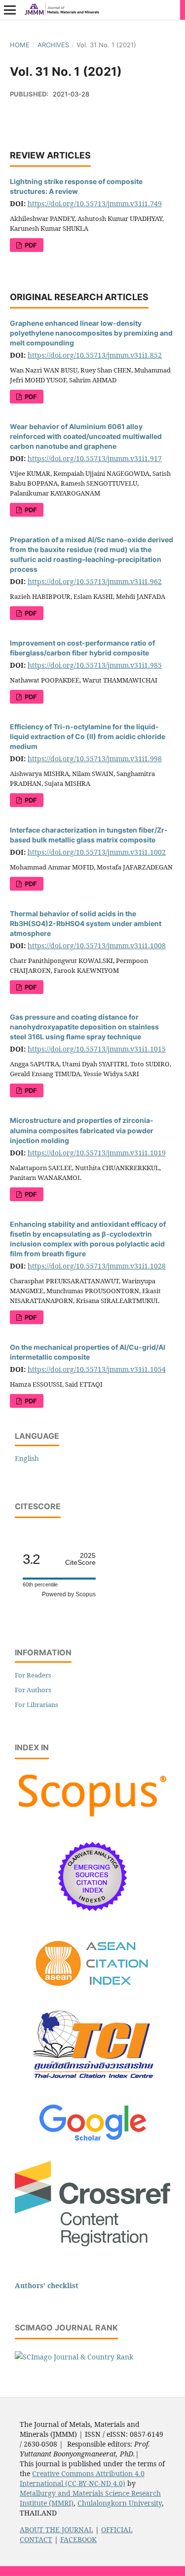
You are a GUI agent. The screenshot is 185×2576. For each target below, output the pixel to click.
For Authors (33, 1690)
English (27, 1458)
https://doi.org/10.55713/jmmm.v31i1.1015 (97, 1049)
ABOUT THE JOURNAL (56, 2529)
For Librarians (37, 1705)
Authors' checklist (47, 2285)
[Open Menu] (10, 10)
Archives (53, 45)
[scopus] (92, 1817)
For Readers (33, 1675)
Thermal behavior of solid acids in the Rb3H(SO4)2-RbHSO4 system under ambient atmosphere (86, 923)
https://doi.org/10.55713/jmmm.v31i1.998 (95, 759)
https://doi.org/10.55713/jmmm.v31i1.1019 (97, 1153)
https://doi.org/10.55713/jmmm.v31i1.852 (95, 355)
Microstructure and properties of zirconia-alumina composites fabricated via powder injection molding (82, 1130)
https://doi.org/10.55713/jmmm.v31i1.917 (95, 458)
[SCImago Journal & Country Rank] (74, 2357)
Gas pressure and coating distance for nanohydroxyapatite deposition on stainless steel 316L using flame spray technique (84, 1027)
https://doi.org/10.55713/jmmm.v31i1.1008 (97, 946)
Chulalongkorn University (120, 2503)
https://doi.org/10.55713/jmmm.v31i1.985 (95, 665)
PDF (30, 245)
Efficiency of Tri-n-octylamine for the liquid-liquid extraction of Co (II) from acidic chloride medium (88, 736)
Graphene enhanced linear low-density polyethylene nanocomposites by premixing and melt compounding (91, 333)
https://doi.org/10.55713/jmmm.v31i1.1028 (97, 1266)
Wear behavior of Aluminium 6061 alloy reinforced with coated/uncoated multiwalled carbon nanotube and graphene (86, 436)
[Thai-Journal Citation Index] (93, 2086)
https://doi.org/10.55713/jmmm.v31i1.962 (95, 581)
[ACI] (92, 1993)
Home (20, 45)
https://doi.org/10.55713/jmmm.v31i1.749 (95, 203)
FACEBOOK (78, 2539)
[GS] (92, 2142)
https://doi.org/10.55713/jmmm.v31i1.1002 (97, 852)
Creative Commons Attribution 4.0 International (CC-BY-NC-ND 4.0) (82, 2478)
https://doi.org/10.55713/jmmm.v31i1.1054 (97, 1369)
